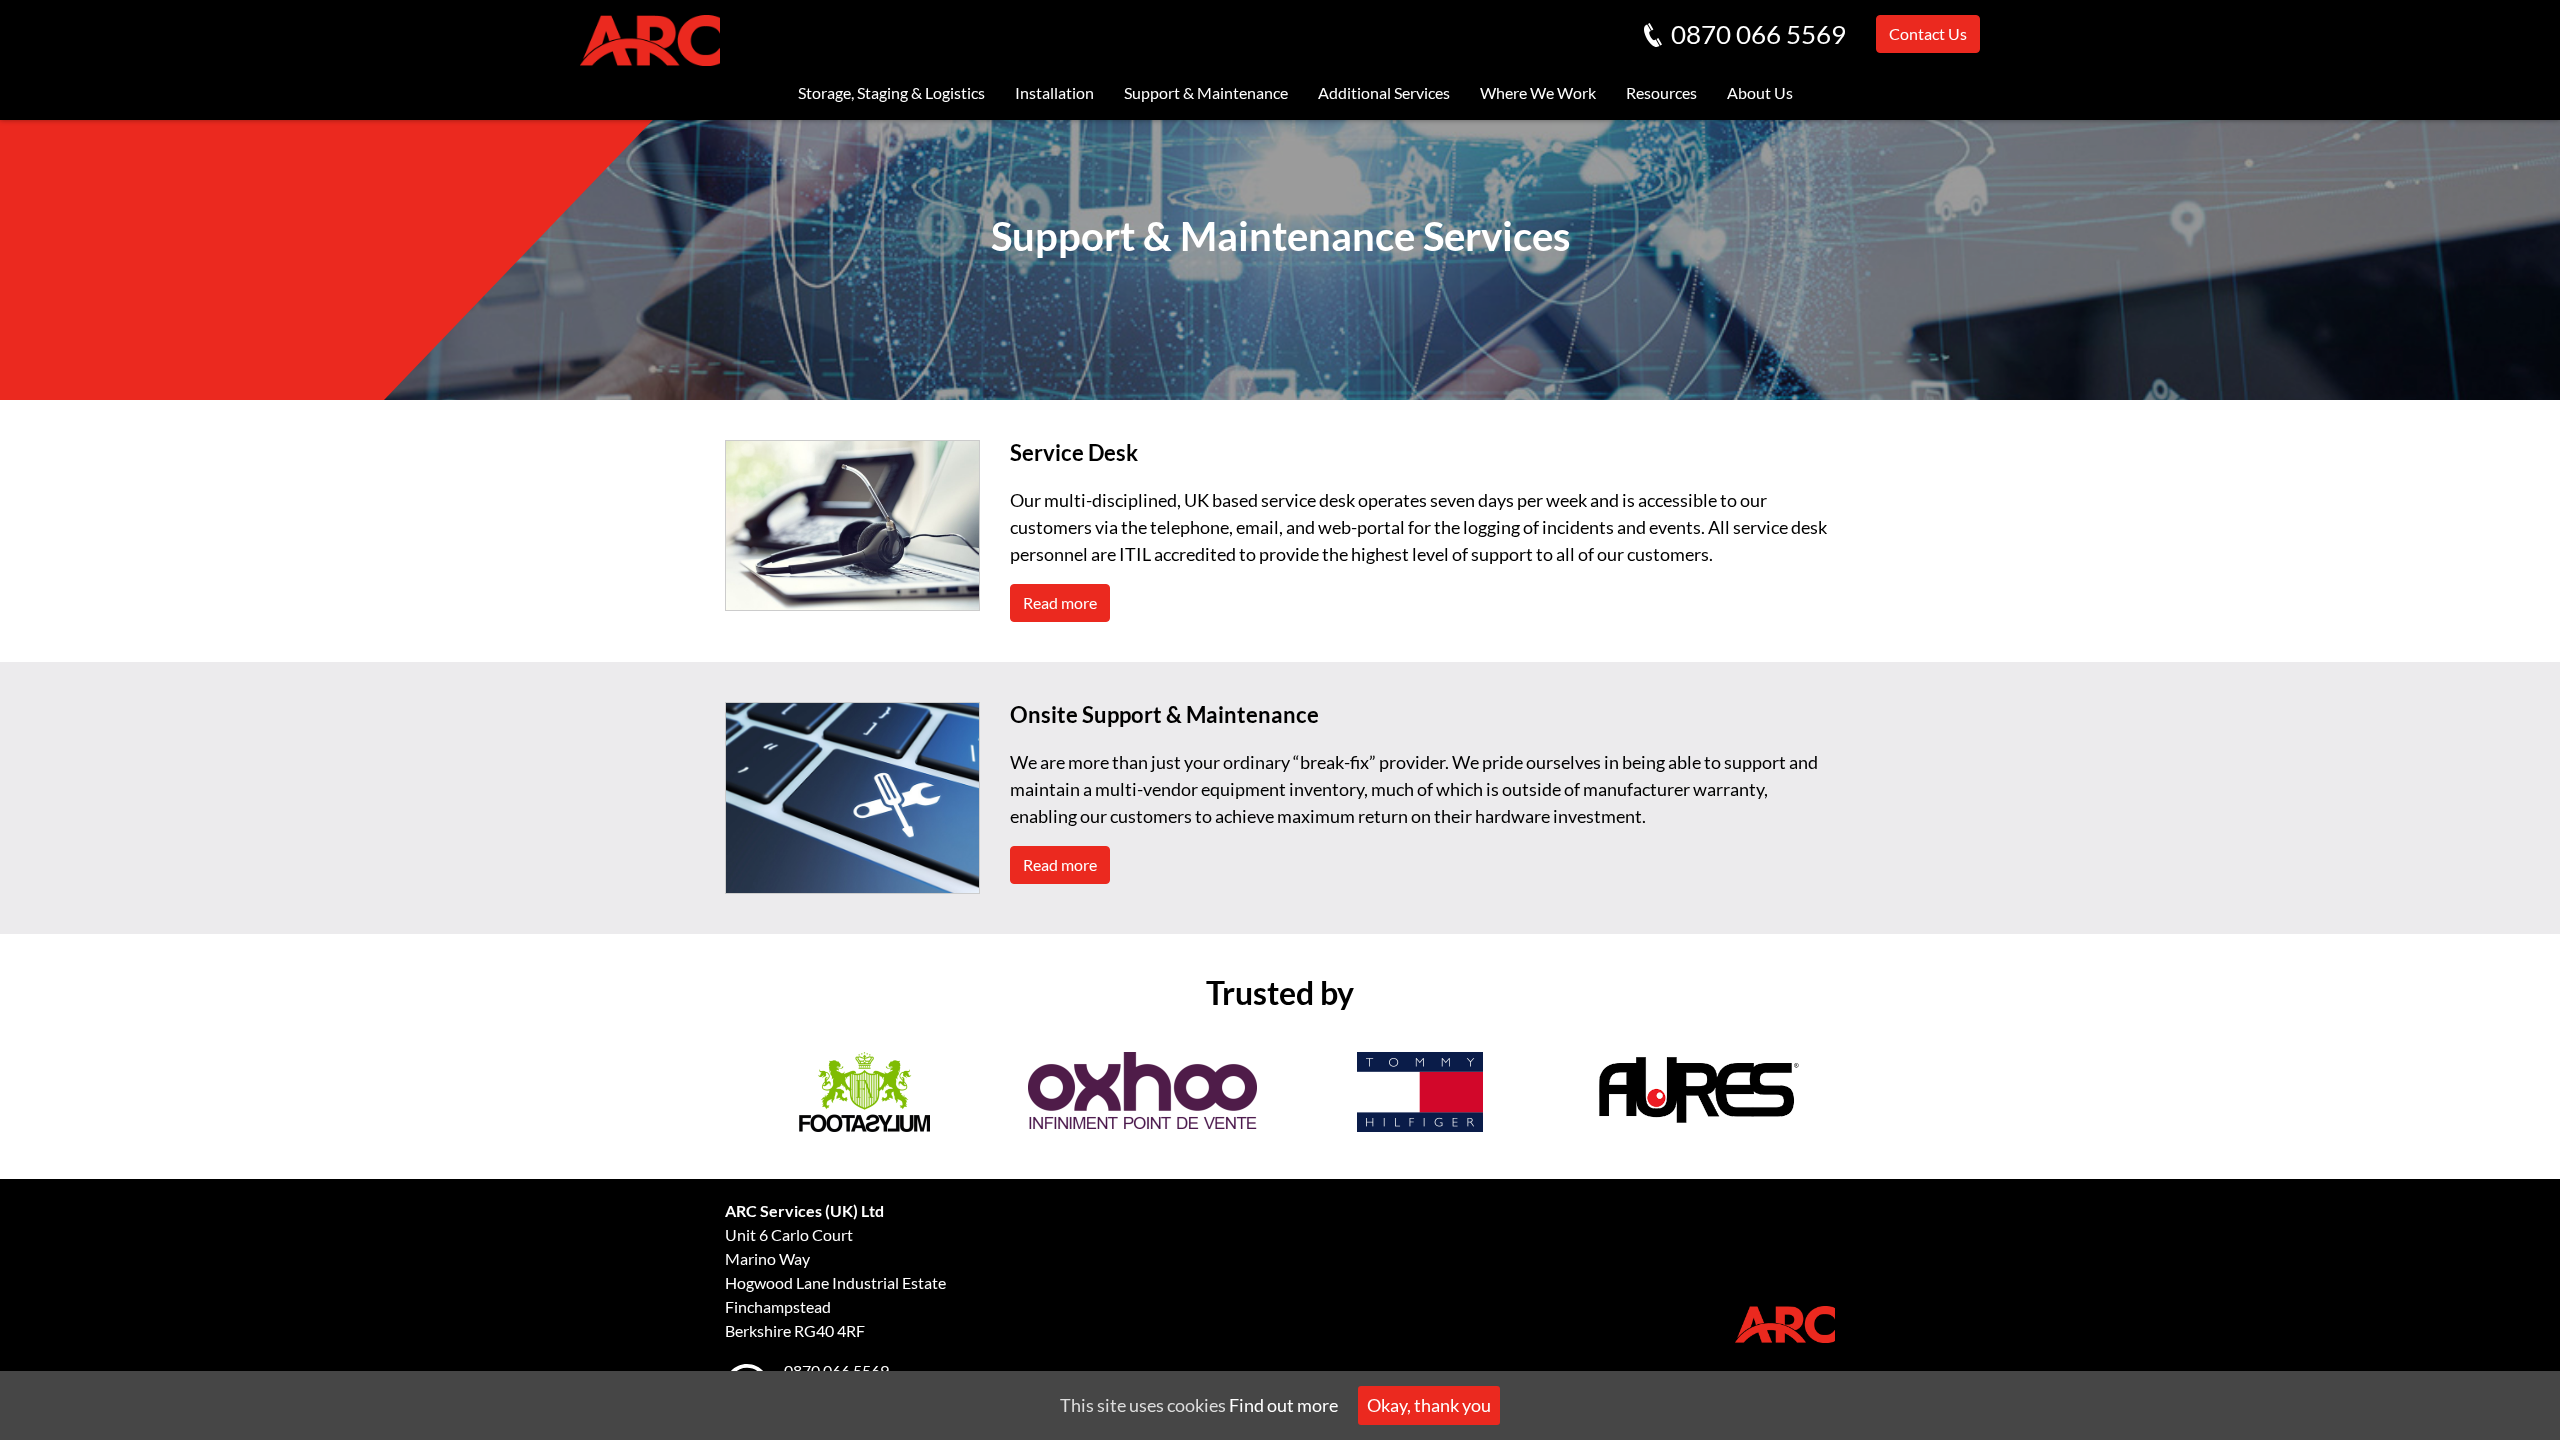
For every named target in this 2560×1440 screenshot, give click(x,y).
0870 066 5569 (1758, 34)
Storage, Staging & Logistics (891, 92)
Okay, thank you (1429, 1405)
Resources (1661, 92)
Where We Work (1538, 92)
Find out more (1283, 1405)
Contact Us (1928, 33)
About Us (1760, 92)
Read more (1060, 602)
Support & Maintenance (1206, 92)
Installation (1054, 92)
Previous (710, 1096)
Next (1850, 1096)
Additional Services (1384, 92)
